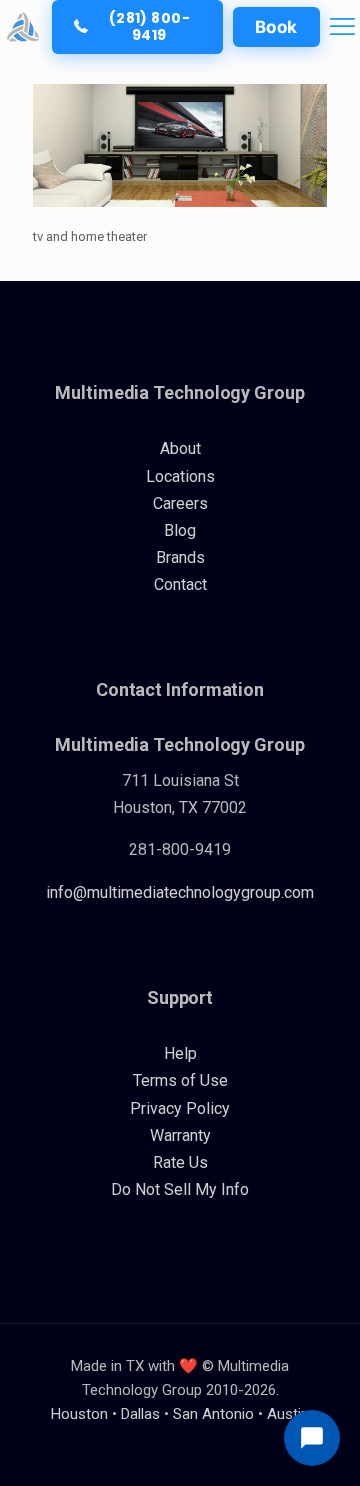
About (180, 448)
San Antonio (213, 1414)
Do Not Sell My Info (180, 1189)
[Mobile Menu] (342, 26)
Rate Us (180, 1162)
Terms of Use (180, 1080)
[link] (23, 27)
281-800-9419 (180, 849)
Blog (180, 530)
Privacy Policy (180, 1108)
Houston (79, 1414)
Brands (180, 557)
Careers (180, 503)
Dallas (140, 1414)
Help (180, 1053)
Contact (180, 584)
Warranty (180, 1135)
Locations (180, 476)
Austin (288, 1414)
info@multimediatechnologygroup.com (180, 892)
